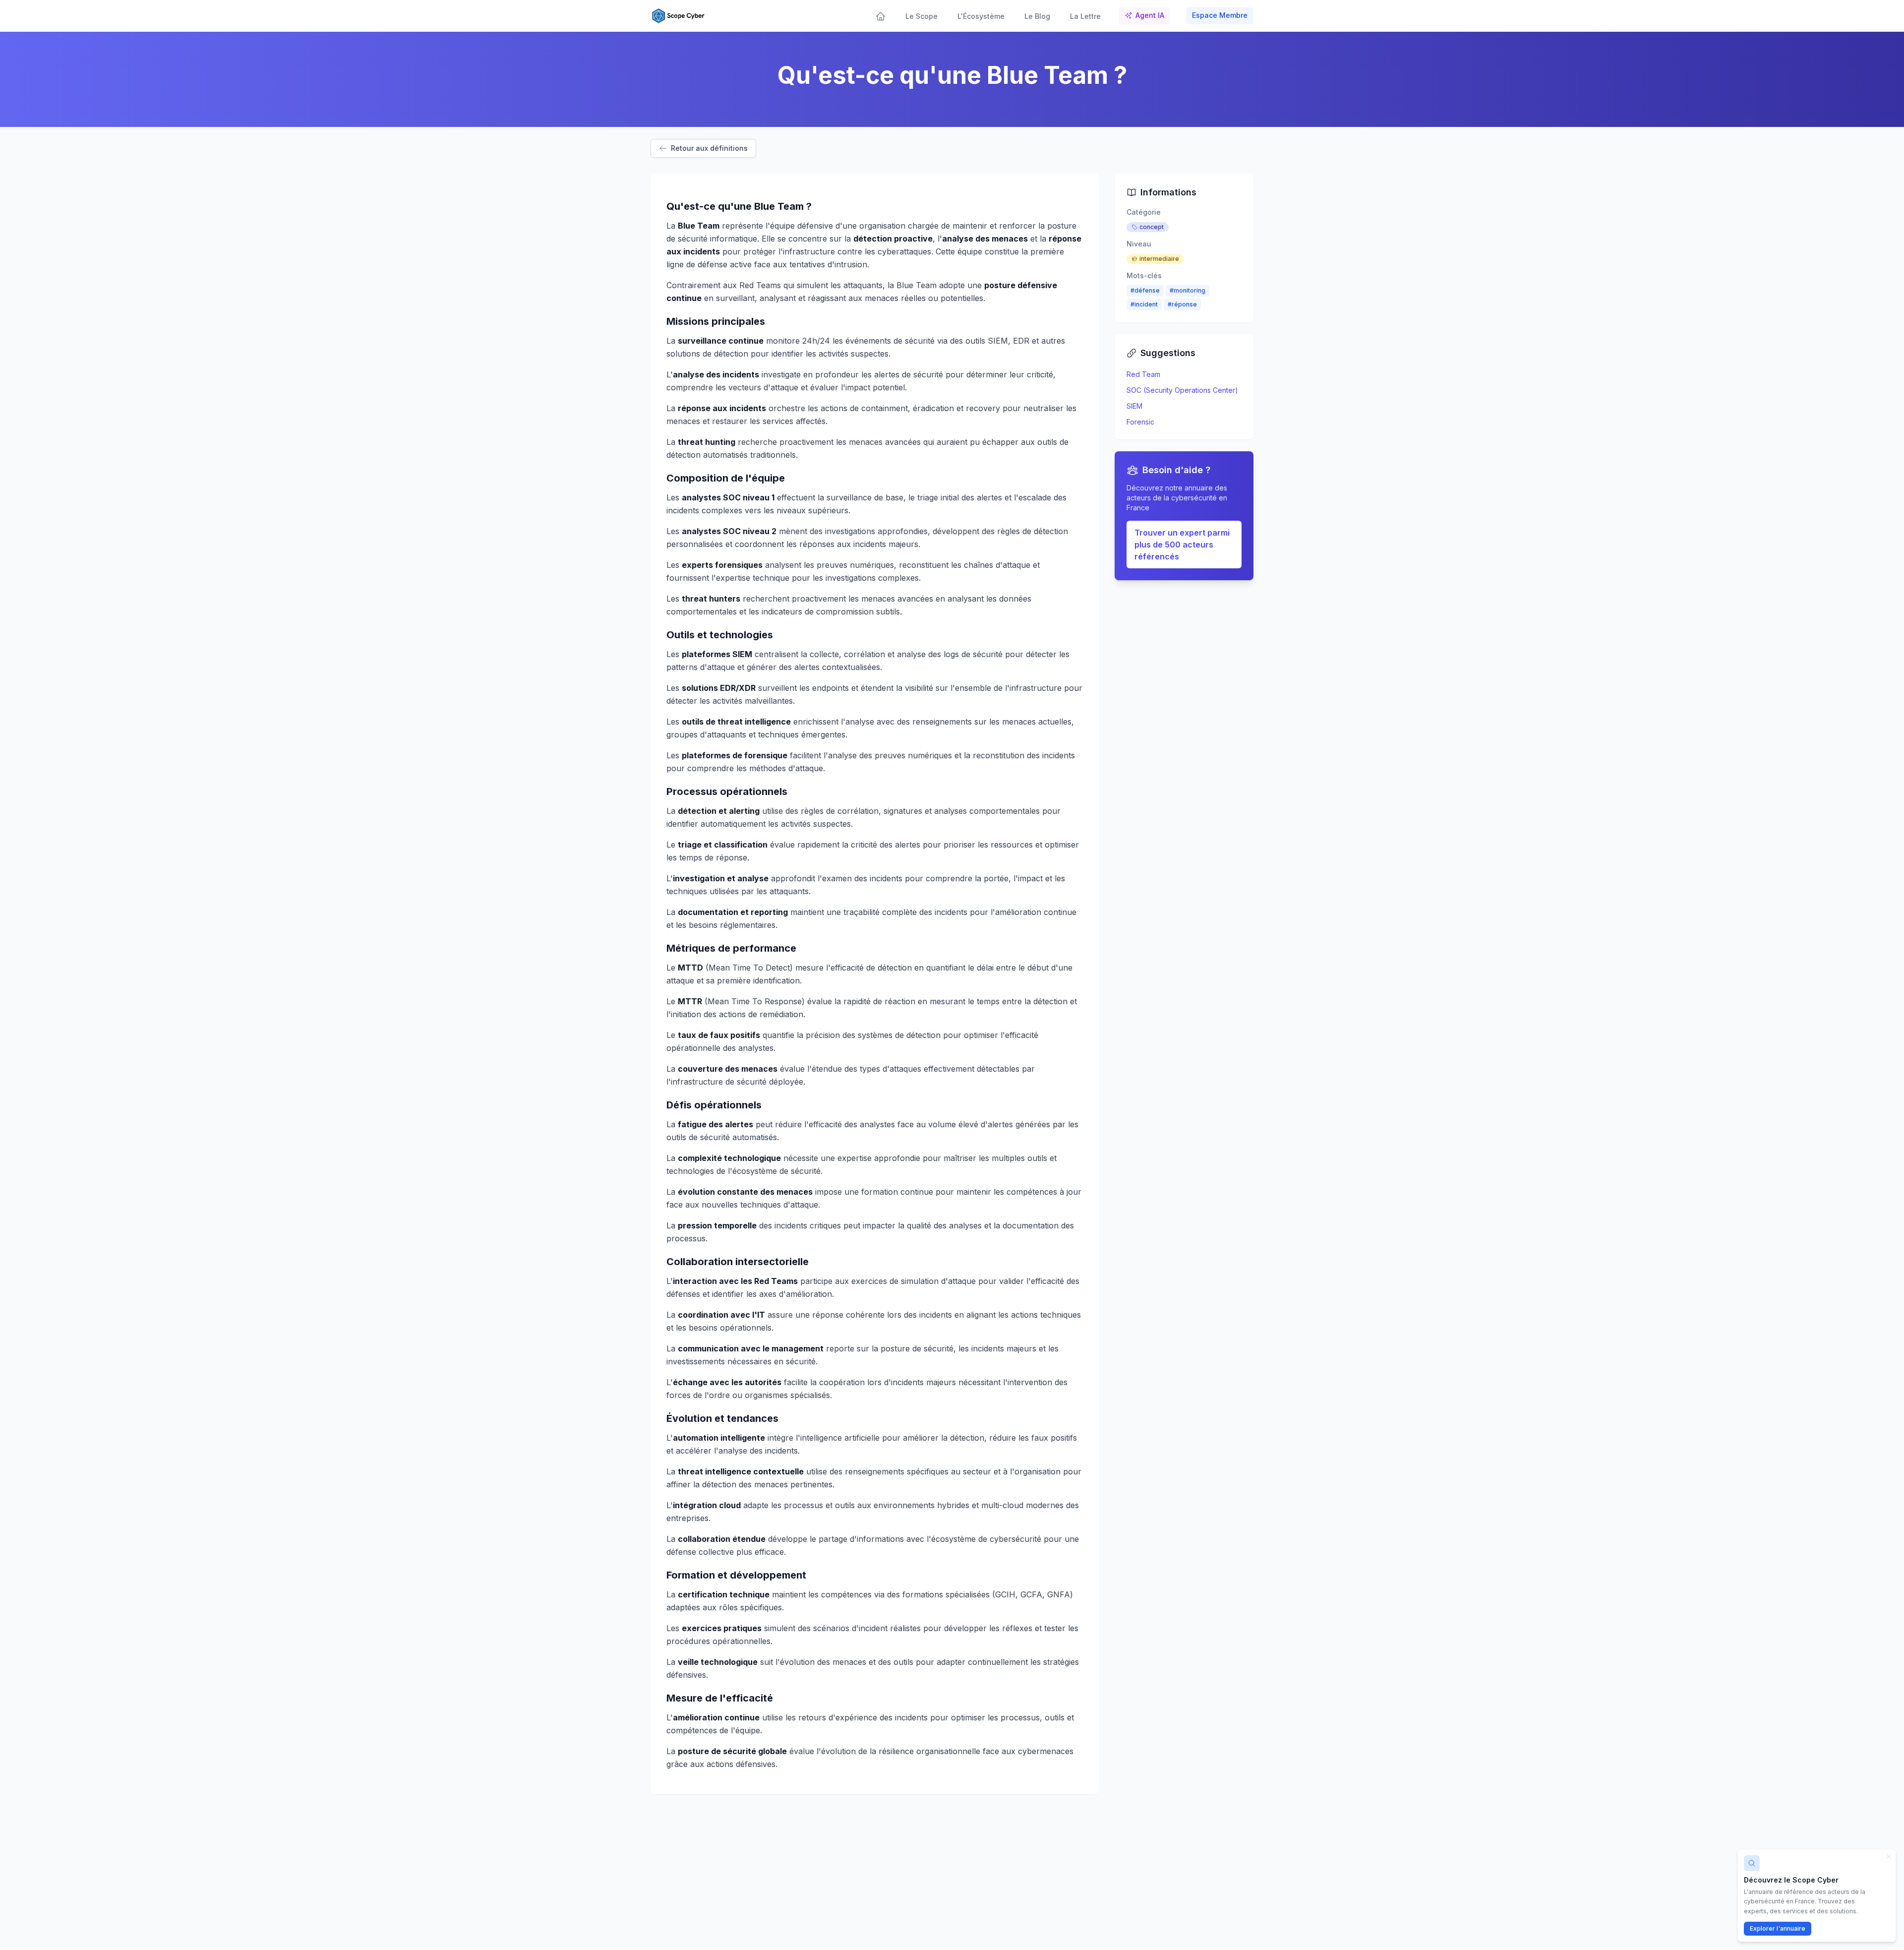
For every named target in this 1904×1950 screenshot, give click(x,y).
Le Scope (922, 16)
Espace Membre (1220, 15)
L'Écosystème (981, 16)
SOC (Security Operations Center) (1182, 390)
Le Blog (1037, 16)
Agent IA (1150, 15)
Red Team (1143, 374)
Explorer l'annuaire (1778, 1928)
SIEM (1134, 406)
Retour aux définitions (709, 148)
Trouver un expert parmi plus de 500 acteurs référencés (1182, 545)
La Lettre (1085, 16)
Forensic (1140, 422)
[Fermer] (1889, 1856)
